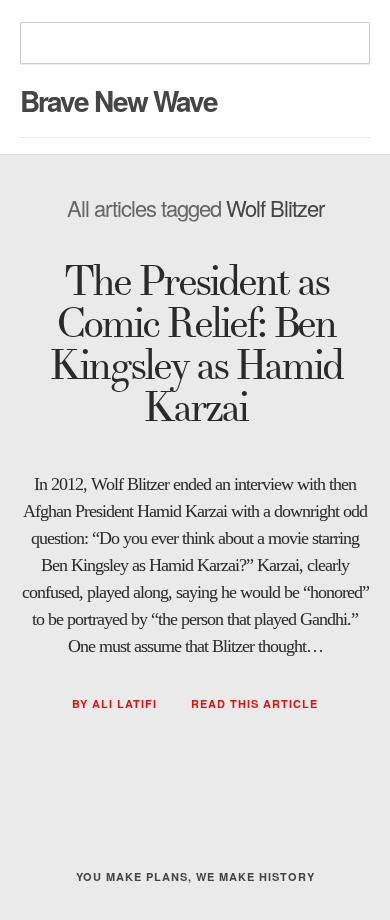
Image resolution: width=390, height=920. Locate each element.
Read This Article (254, 703)
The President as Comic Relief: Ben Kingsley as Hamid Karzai (195, 345)
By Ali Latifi (116, 703)
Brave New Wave (118, 100)
